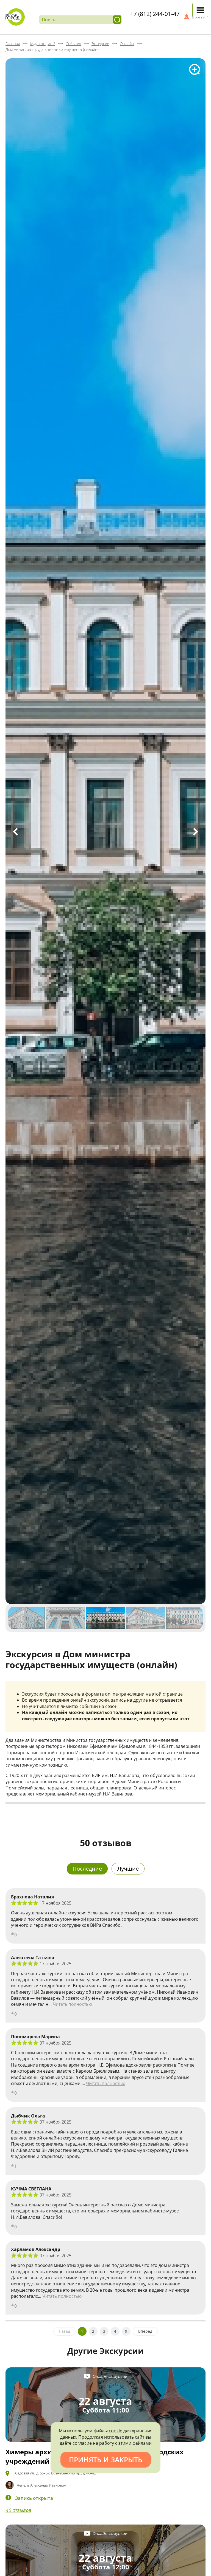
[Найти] (117, 20)
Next (196, 832)
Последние (87, 1869)
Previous (15, 832)
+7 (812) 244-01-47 (155, 14)
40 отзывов (18, 2510)
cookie (116, 2431)
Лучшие (128, 1869)
